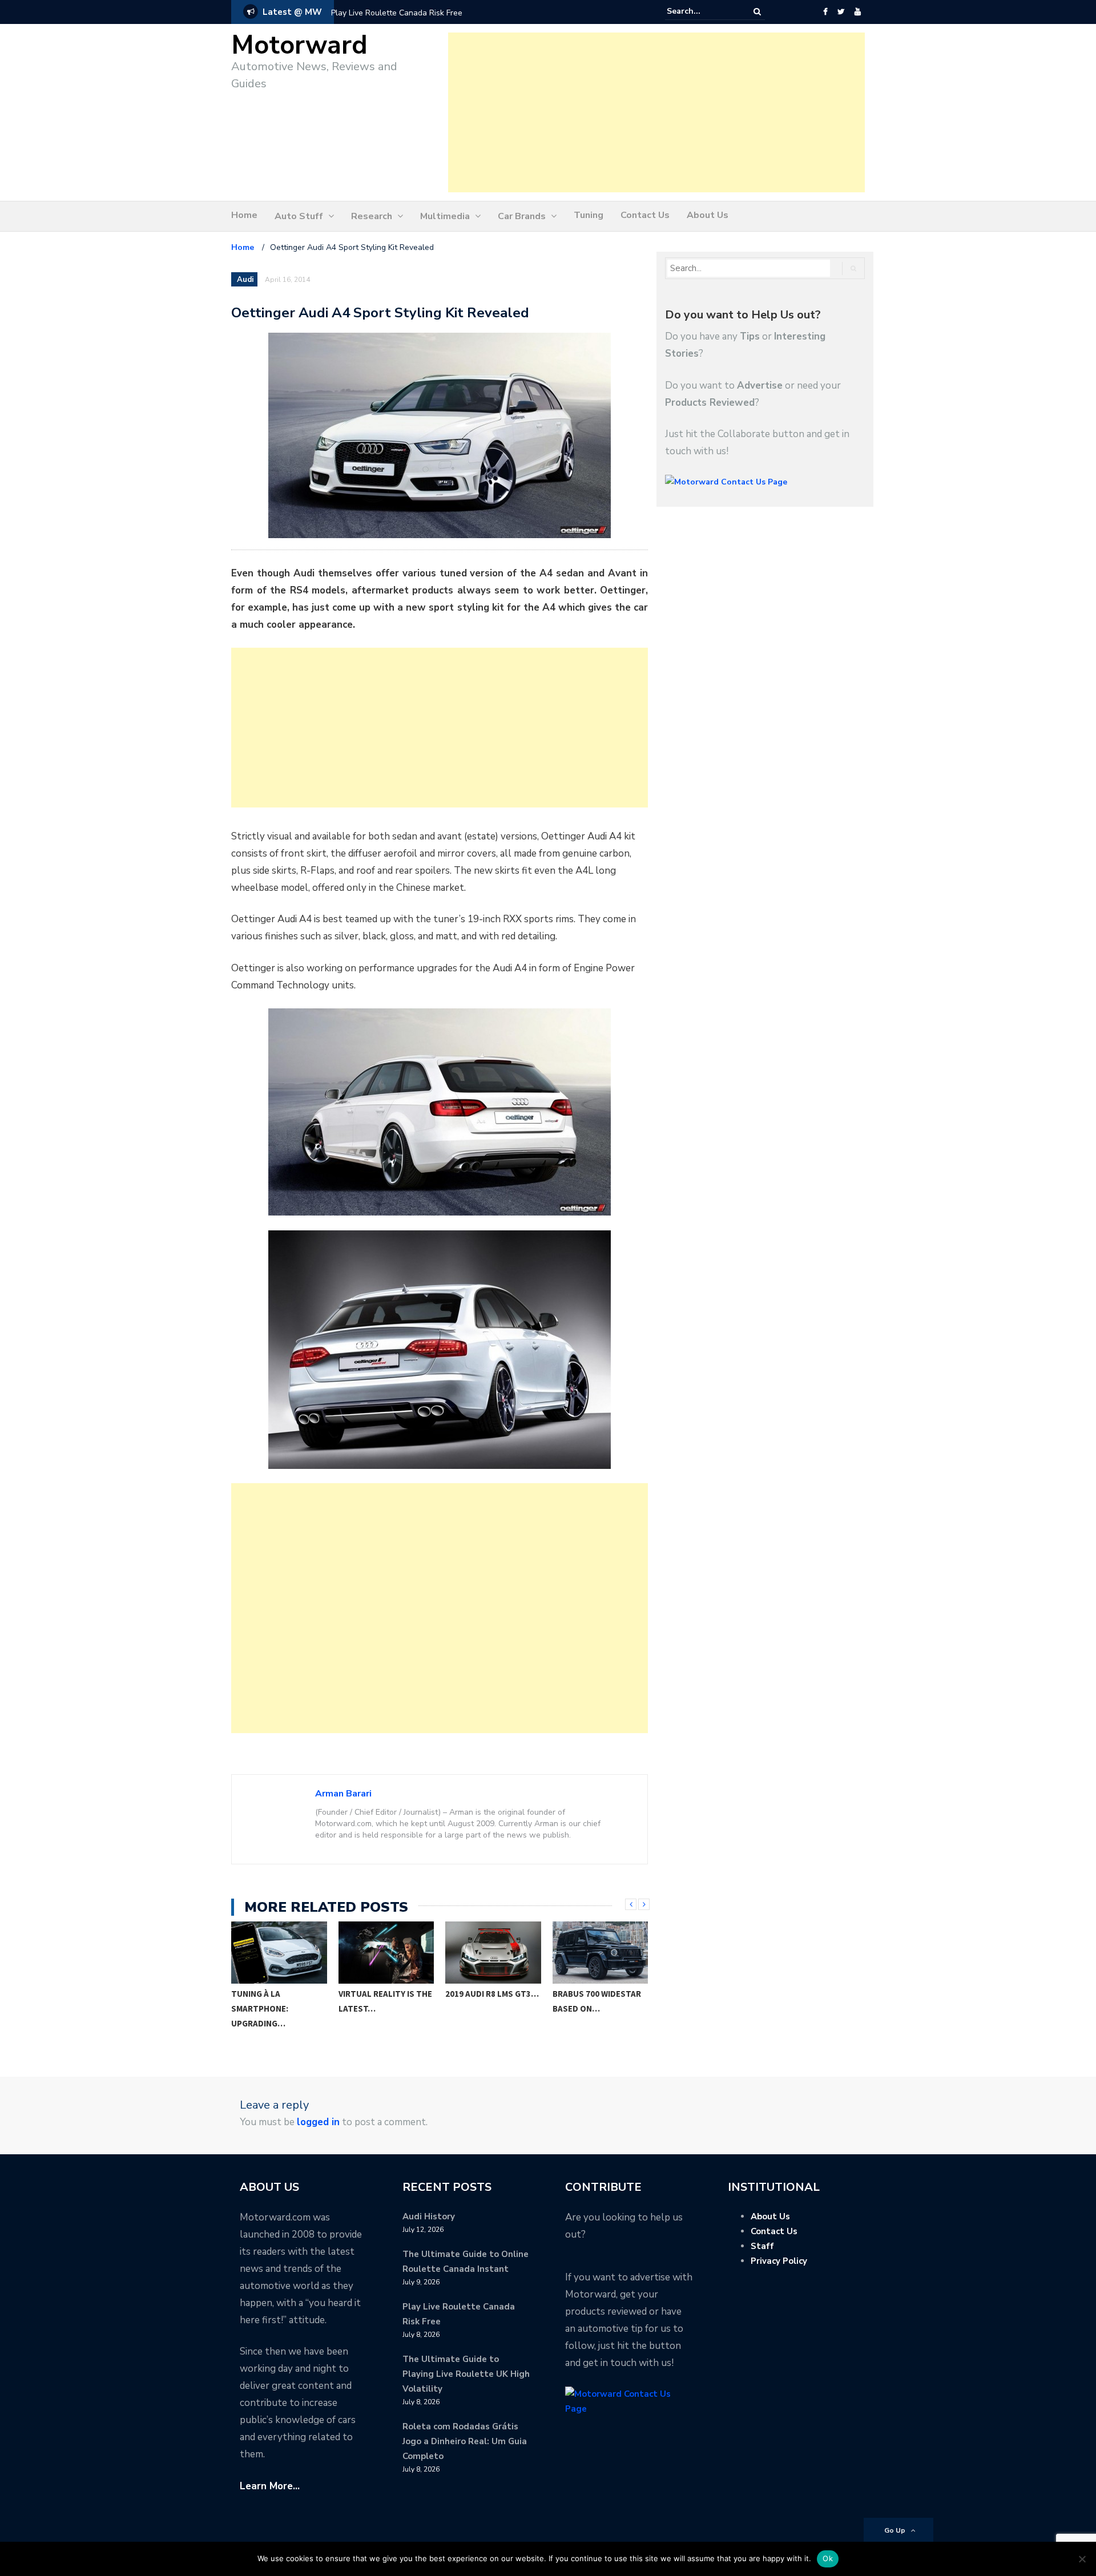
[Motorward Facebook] (825, 12)
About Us (708, 215)
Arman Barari (343, 1794)
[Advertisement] (656, 112)
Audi (245, 280)
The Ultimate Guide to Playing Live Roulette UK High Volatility (466, 2374)
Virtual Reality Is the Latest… (279, 2001)
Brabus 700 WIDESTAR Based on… (490, 2001)
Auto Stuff (299, 216)
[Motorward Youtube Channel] (858, 12)
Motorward (299, 45)
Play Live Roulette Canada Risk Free (397, 13)
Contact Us (645, 215)
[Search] (757, 12)
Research (372, 216)
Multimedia (445, 216)
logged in (318, 2122)
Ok (828, 2558)
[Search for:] (702, 11)
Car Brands (522, 216)
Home (244, 215)
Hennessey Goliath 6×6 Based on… (594, 2001)
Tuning (589, 215)
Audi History (429, 2216)
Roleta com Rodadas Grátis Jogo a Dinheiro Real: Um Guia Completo (465, 2441)
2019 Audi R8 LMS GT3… (385, 1994)
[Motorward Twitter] (841, 12)
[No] (1082, 2559)
